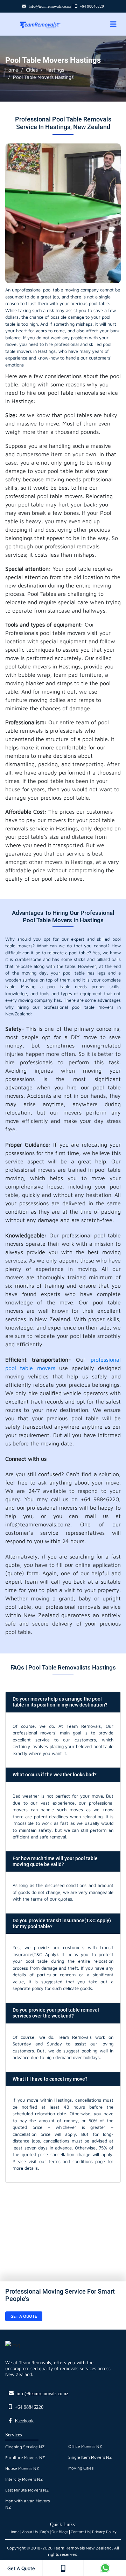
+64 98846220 (92, 6)
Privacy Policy (104, 2531)
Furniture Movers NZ (25, 2457)
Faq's (45, 2531)
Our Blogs (60, 2531)
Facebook (24, 2421)
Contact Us (80, 2531)
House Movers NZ (22, 2468)
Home (12, 70)
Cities (32, 70)
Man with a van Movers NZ (27, 2504)
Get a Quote (24, 2316)
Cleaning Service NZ (25, 2447)
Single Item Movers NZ (90, 2457)
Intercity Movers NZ (24, 2479)
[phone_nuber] (63, 2568)
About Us (30, 2531)
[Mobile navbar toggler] (113, 24)
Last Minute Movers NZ (27, 2490)
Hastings (55, 70)
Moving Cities (81, 2468)
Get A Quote (21, 2568)
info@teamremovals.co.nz (50, 6)
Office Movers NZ (85, 2446)
